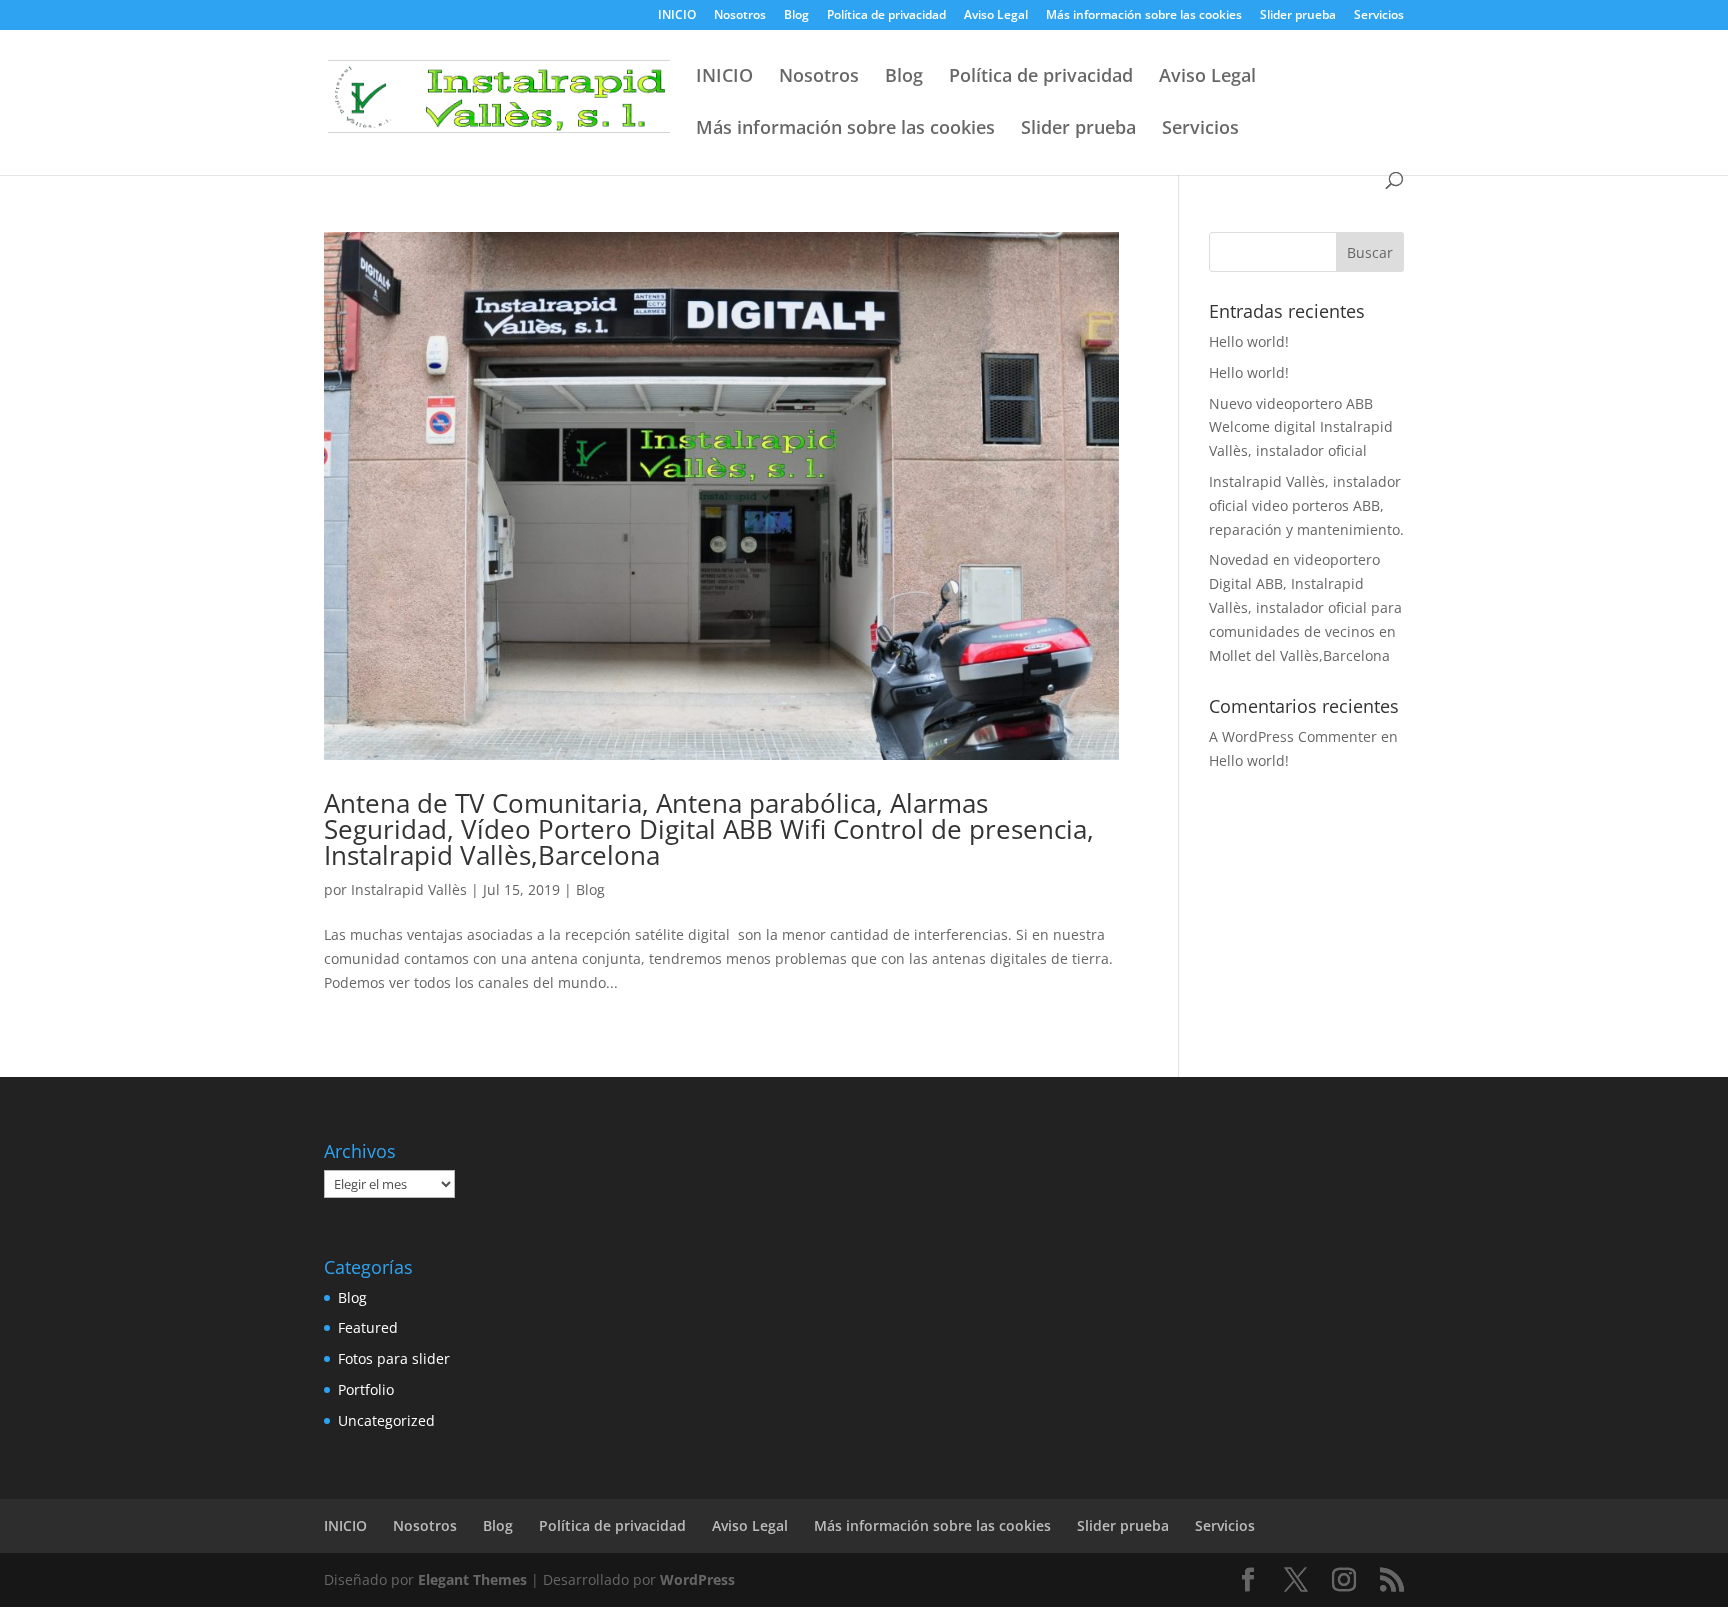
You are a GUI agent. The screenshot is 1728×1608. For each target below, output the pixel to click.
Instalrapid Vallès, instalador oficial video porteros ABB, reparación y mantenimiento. (1306, 505)
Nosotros (740, 16)
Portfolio (366, 1389)
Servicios (1379, 16)
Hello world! (1249, 341)
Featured (368, 1327)
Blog (796, 16)
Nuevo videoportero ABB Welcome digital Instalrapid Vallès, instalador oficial (1301, 427)
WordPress (697, 1579)
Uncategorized (386, 1420)
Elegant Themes (472, 1579)
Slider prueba (1298, 16)
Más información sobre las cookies (1144, 16)
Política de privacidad (886, 16)
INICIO (677, 16)
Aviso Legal (996, 16)
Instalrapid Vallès (409, 889)
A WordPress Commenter (1293, 736)
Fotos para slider (394, 1358)
